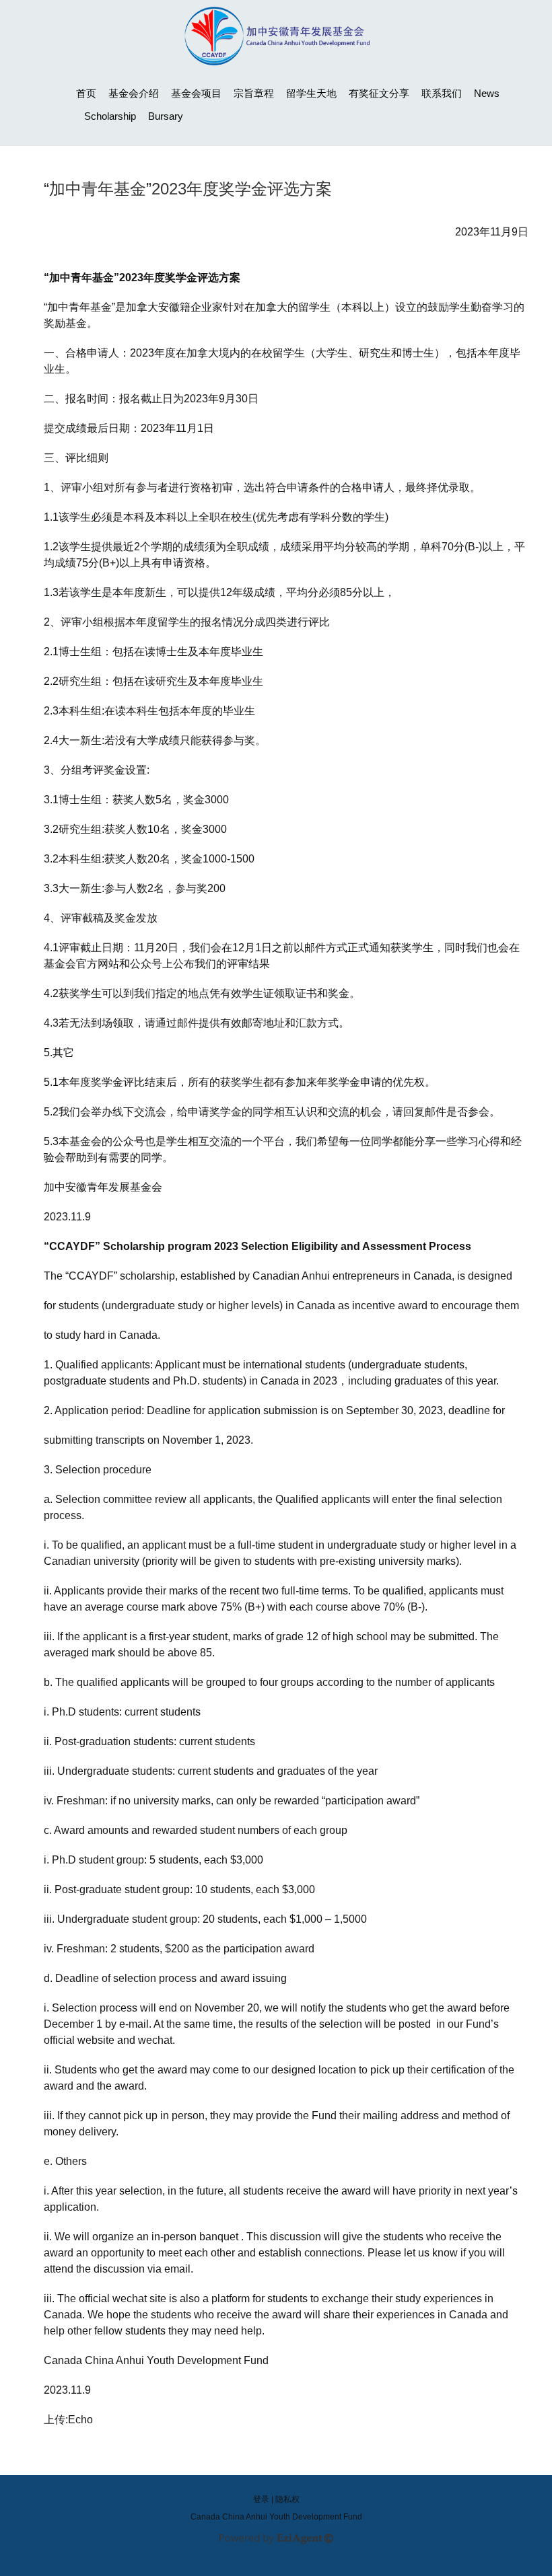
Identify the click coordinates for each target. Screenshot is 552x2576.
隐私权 (287, 2499)
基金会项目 (196, 93)
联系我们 (442, 93)
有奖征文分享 (379, 93)
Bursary (166, 116)
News (487, 93)
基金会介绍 (134, 93)
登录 (261, 2499)
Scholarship (110, 116)
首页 (86, 93)
